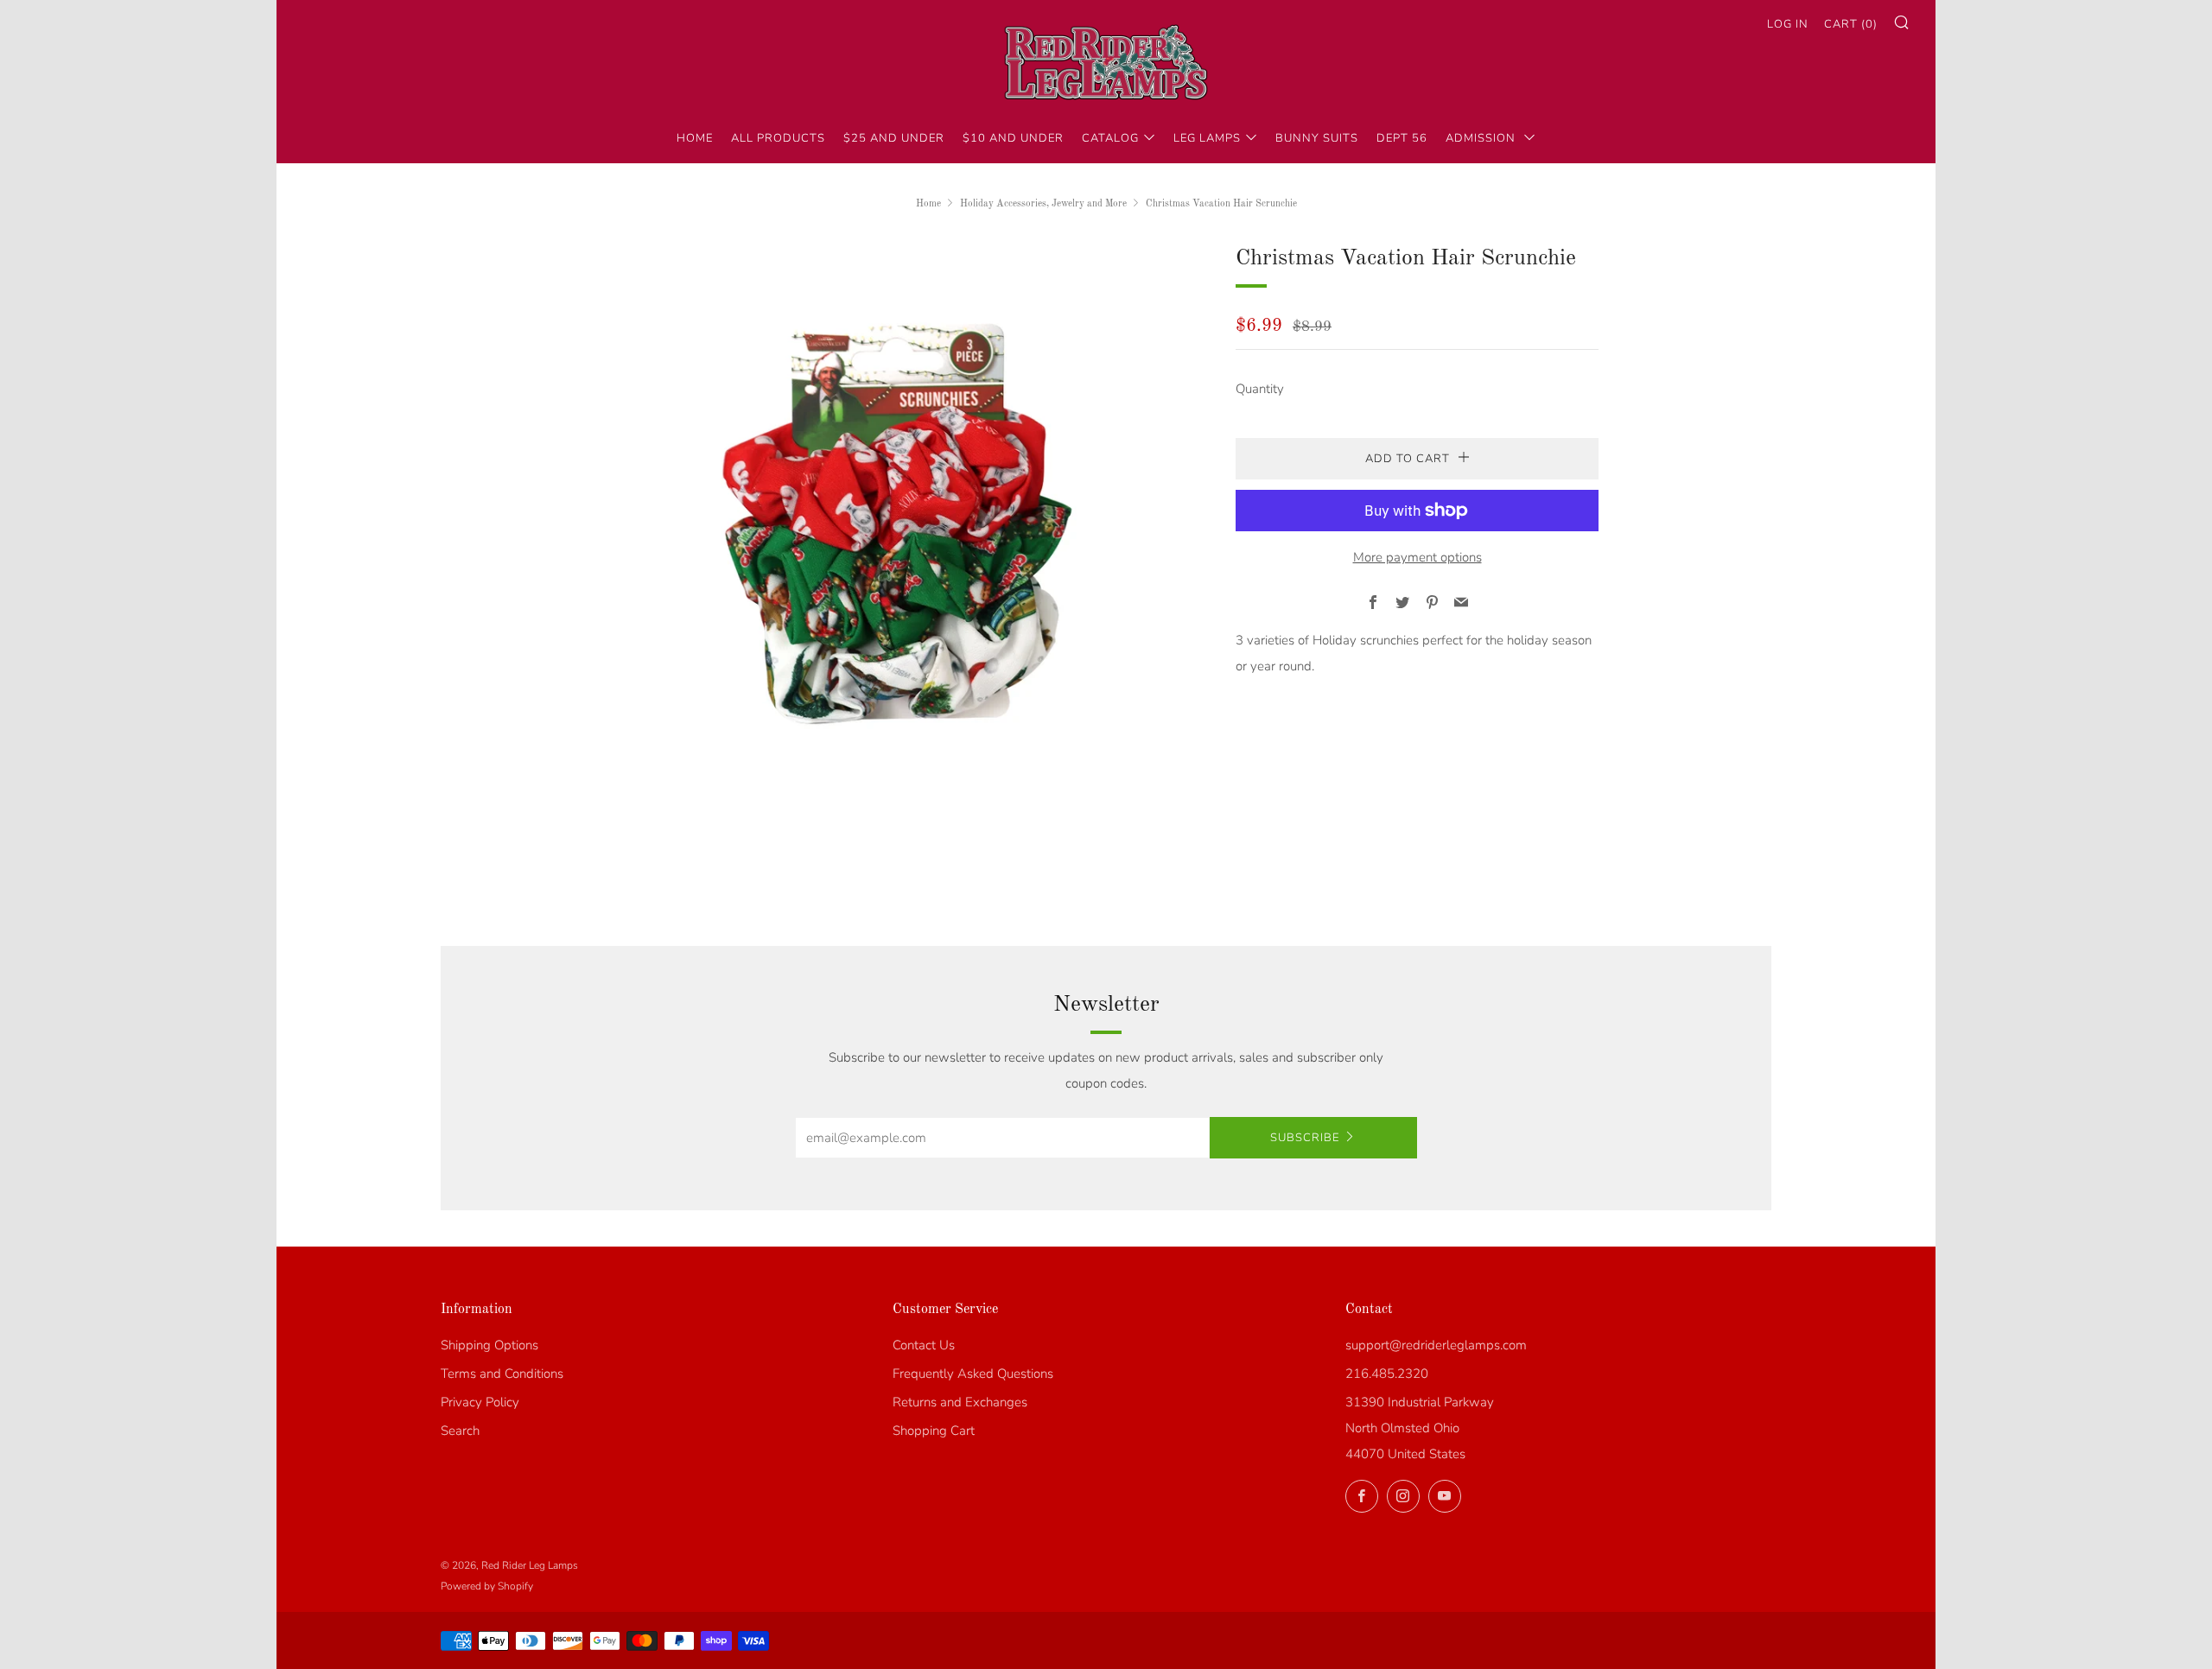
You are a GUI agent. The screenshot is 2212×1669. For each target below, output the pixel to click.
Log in (1788, 24)
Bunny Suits (1317, 138)
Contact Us (924, 1345)
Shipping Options (489, 1345)
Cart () (1851, 24)
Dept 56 (1402, 138)
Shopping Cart (934, 1431)
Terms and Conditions (502, 1374)
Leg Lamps (1207, 138)
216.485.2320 (1387, 1374)
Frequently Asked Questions (973, 1374)
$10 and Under (1013, 138)
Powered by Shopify (487, 1586)
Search (460, 1431)
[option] (899, 526)
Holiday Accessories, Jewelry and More (1043, 204)
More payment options (1417, 557)
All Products (778, 138)
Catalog (1110, 138)
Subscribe (1305, 1138)
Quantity (1260, 389)
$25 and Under (894, 138)
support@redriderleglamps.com (1436, 1345)
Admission (1482, 138)
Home (695, 138)
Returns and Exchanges (960, 1402)
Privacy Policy (480, 1402)
